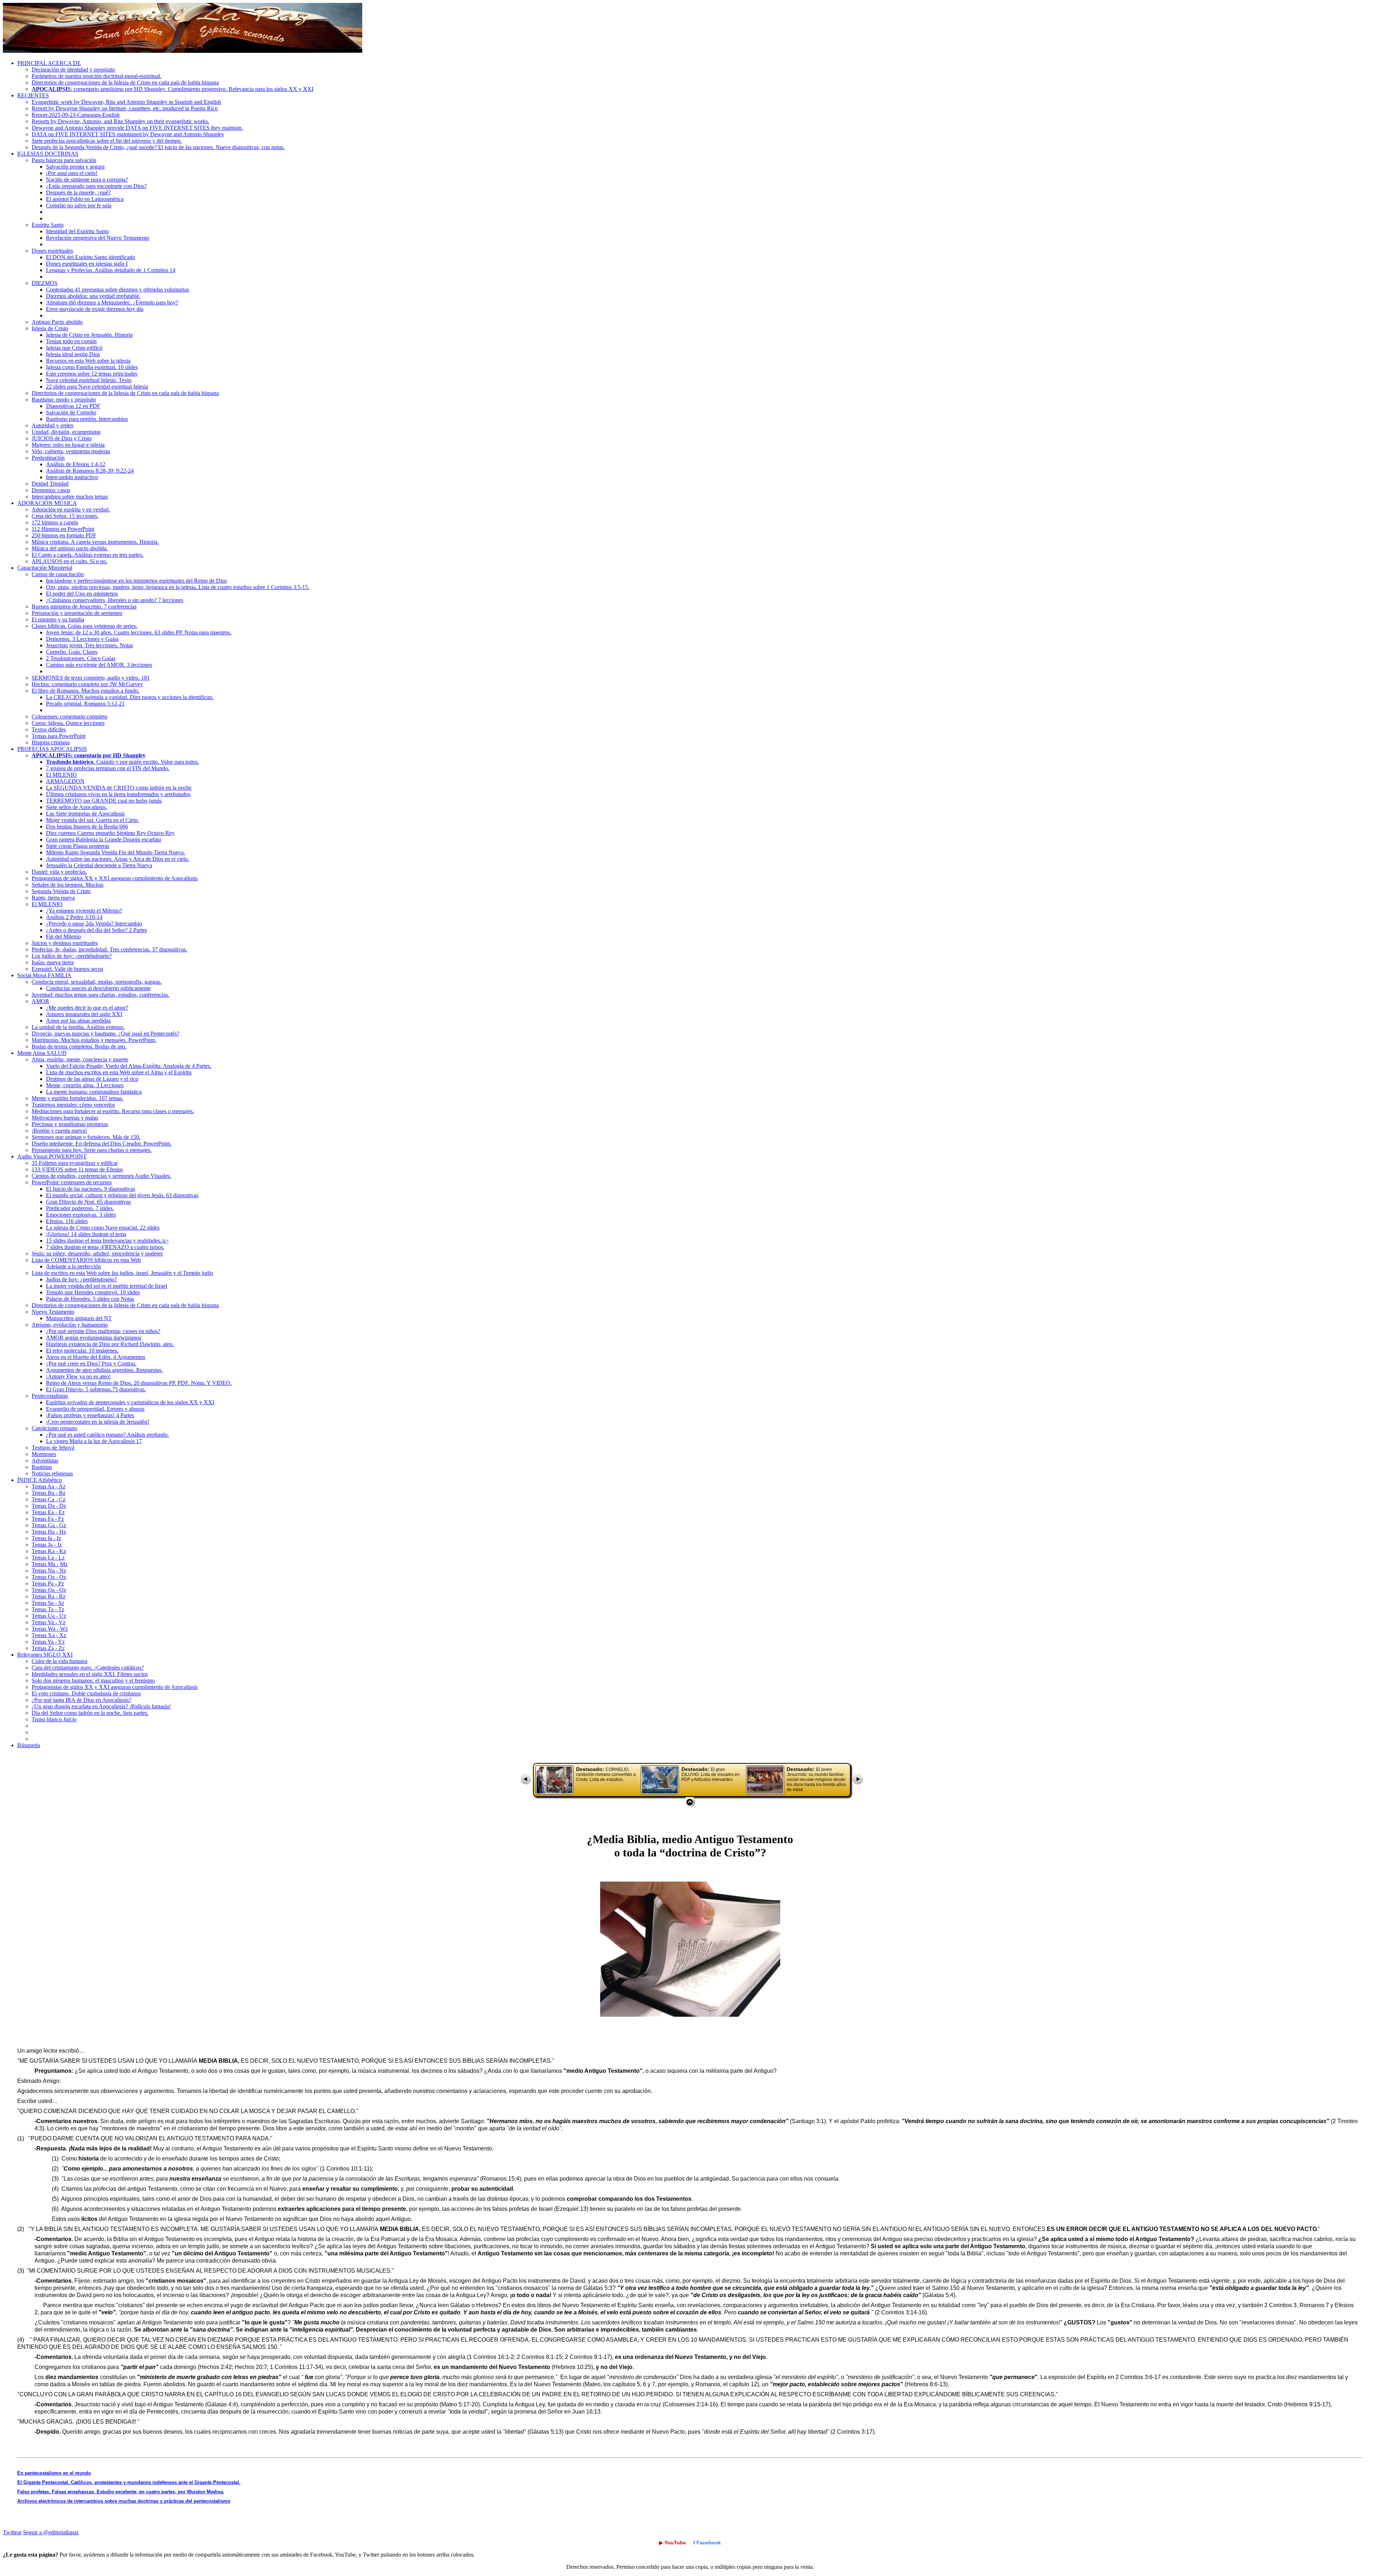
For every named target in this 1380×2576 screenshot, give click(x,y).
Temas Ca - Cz (49, 1499)
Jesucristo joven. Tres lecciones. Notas (89, 645)
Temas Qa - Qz (49, 1590)
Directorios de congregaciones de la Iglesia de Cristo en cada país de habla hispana (125, 82)
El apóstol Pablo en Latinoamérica (85, 199)
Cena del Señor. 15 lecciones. (65, 516)
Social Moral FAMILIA (44, 975)
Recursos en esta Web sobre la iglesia (88, 361)
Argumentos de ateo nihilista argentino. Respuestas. (104, 1370)
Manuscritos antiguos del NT (79, 1318)
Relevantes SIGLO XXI (45, 1655)
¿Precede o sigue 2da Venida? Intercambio (94, 924)
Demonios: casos (51, 490)
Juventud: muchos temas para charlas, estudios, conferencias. (100, 995)
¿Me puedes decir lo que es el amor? (87, 1008)
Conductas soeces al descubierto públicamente (98, 988)
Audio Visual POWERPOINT (52, 1156)
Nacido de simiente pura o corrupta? (87, 180)
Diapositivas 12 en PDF (73, 406)
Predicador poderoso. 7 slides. (80, 1208)
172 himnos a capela (55, 522)
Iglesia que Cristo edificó (74, 348)
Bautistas (42, 1467)
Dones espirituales (52, 251)
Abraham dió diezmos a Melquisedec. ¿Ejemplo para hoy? (112, 302)
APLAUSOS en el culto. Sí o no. (70, 561)
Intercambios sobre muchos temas (70, 497)
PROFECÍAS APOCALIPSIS (52, 749)
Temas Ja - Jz (47, 1545)
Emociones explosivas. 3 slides (81, 1215)
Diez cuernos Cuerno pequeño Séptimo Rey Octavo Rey (110, 833)
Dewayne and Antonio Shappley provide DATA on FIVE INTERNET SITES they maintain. (137, 128)
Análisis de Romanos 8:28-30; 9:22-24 (90, 471)
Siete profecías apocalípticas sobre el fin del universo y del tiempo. (107, 141)
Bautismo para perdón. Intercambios (87, 419)
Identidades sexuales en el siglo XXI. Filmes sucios (90, 1674)
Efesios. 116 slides (67, 1221)
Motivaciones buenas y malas (65, 1118)
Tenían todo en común (71, 341)
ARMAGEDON (65, 781)
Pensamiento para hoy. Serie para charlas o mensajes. (92, 1150)
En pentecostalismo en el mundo (54, 2473)
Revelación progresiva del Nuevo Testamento (98, 238)
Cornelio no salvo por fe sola (79, 205)
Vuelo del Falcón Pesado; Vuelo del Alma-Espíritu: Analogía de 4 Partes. (129, 1066)
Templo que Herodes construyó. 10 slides (93, 1292)
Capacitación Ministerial (45, 568)
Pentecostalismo (50, 1396)
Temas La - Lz (48, 1558)
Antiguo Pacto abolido (57, 322)
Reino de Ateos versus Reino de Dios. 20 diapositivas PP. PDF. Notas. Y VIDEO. (139, 1383)
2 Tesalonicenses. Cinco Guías (81, 658)
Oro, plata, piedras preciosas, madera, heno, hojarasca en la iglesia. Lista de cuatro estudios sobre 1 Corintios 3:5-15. (178, 587)
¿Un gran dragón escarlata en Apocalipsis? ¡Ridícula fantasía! (101, 1706)
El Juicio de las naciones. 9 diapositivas (91, 1189)
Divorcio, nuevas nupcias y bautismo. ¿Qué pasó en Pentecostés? (105, 1034)
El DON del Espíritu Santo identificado (91, 257)
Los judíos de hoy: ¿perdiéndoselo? (72, 956)
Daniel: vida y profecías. (59, 872)
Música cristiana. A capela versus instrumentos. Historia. (95, 542)
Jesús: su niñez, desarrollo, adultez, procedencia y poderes (97, 1253)
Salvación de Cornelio (71, 412)
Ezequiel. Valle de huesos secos (67, 969)
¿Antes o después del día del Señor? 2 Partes (96, 930)
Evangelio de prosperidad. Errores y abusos (95, 1409)
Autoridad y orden (52, 425)
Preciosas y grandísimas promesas (70, 1124)
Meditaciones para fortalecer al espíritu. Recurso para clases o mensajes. (113, 1111)
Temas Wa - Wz (50, 1629)
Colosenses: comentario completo (70, 717)
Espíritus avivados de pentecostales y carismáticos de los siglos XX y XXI (130, 1402)
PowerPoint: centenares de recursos (72, 1182)
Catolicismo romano (54, 1428)
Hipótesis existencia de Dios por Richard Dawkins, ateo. (110, 1344)
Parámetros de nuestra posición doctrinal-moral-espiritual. (96, 76)
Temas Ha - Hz (49, 1532)
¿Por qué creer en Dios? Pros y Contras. (91, 1363)
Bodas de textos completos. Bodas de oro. (79, 1046)
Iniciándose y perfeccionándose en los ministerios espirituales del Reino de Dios (136, 581)
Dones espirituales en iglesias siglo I (87, 264)
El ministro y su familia (58, 619)
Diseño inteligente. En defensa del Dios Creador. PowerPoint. (102, 1144)
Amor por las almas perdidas (78, 1021)
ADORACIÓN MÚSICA (47, 503)
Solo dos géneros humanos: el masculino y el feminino (93, 1680)
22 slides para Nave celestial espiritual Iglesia (97, 387)
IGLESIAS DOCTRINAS (48, 154)
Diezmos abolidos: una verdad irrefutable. (93, 296)
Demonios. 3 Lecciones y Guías (82, 639)
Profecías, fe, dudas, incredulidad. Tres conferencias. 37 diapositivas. (109, 949)
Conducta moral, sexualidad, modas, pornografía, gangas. (97, 982)
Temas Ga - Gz (49, 1525)
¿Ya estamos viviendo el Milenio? (84, 911)
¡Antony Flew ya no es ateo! (78, 1376)
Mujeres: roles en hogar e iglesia (68, 445)
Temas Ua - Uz (49, 1616)
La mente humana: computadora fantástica (94, 1092)
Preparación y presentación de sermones (77, 613)
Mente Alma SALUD (42, 1053)
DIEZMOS (45, 283)
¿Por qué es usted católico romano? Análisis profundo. (107, 1435)
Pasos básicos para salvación (64, 160)
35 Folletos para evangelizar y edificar (75, 1163)
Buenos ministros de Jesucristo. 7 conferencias (84, 607)
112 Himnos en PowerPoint (63, 529)
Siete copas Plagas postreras (78, 846)
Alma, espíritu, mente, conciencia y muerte (80, 1059)
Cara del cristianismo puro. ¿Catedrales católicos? (88, 1668)
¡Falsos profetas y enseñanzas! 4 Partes (90, 1415)
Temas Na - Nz (49, 1571)
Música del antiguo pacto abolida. (70, 548)
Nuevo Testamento (53, 1312)
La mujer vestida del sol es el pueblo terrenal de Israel (107, 1286)
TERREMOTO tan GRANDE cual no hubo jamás (104, 801)
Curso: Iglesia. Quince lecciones (68, 723)
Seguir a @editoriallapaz (51, 2532)
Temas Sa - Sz (48, 1603)
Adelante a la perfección (73, 1266)
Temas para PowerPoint (59, 736)
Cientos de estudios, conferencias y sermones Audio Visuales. (101, 1176)
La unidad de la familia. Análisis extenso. (78, 1027)
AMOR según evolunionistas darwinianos (94, 1338)
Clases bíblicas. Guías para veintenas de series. (84, 626)
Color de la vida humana (59, 1661)
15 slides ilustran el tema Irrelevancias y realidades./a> (107, 1241)
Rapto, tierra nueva (53, 898)
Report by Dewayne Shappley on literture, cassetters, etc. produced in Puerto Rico (125, 108)
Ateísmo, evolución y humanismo (70, 1325)
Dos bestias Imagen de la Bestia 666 (87, 826)
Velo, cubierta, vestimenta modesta (71, 451)
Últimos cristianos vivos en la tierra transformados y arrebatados (118, 794)
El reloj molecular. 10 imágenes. (82, 1351)
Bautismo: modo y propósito (64, 400)
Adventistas (45, 1461)
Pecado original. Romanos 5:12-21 (85, 704)
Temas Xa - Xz (49, 1635)
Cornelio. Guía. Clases (72, 652)
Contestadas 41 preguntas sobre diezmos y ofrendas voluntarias (118, 290)
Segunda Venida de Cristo (61, 891)
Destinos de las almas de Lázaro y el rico (92, 1079)
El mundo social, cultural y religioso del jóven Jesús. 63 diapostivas (122, 1195)
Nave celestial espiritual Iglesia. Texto (89, 380)
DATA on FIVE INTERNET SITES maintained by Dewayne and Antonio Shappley (128, 134)
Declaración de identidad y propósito (73, 70)
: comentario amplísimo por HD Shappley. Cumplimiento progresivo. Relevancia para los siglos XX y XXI (172, 89)
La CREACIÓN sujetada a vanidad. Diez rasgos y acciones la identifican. (130, 697)
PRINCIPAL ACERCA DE (49, 63)
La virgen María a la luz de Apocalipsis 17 (94, 1441)
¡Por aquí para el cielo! (72, 173)
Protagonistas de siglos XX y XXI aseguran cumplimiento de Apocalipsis (115, 878)
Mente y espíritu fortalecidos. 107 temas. (77, 1098)
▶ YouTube (673, 2543)
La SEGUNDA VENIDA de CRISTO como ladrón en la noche (119, 788)
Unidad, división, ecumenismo (66, 432)
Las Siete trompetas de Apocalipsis (85, 814)
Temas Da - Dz (49, 1506)
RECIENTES (33, 95)
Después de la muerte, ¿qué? (78, 192)
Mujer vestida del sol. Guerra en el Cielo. (93, 820)
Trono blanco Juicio (54, 1719)
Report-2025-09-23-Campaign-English (76, 115)
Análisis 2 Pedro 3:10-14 (74, 917)
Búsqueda (29, 1745)
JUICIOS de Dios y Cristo (62, 438)
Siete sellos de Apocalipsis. (77, 807)
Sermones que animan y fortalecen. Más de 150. (86, 1137)
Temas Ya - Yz (48, 1642)
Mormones (44, 1454)
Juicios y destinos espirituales (65, 943)
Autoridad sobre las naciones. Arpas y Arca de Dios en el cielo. (118, 859)
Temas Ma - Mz (50, 1564)
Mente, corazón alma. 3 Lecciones (85, 1085)
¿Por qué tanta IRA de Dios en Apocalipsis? (81, 1700)
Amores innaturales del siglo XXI (84, 1014)
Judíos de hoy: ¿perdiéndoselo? (81, 1279)
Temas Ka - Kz (49, 1551)
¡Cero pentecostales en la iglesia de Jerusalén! (98, 1422)
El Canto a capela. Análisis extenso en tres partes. (88, 555)
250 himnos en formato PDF (64, 535)
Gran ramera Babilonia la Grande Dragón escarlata (103, 839)
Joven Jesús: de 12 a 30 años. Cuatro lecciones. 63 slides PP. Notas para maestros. (139, 632)
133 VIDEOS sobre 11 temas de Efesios (77, 1169)
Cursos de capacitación (58, 574)
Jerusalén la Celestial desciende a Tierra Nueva (99, 865)
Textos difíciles (49, 729)
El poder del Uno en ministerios (82, 594)
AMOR (40, 1001)
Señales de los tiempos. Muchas (68, 885)
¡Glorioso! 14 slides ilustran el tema (86, 1234)
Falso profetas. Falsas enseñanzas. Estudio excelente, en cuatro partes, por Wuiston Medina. (121, 2492)
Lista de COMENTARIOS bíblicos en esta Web (86, 1260)
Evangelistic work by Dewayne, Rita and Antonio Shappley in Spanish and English (126, 102)
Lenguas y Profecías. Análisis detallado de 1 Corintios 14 (111, 270)
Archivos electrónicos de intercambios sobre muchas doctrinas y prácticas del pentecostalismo (124, 2501)
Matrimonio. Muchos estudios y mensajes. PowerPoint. (94, 1040)
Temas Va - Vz (49, 1622)
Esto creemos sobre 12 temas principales (92, 374)
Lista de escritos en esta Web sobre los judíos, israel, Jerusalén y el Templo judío (122, 1273)
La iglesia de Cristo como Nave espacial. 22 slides (103, 1228)
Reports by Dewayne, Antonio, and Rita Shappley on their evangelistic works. (120, 121)
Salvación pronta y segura (75, 167)
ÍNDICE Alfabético (40, 1480)
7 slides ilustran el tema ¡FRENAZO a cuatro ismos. (105, 1247)
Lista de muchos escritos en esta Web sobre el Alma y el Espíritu (119, 1072)
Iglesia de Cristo (50, 328)
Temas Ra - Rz (49, 1596)
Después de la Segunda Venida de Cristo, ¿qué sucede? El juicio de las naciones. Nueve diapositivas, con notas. (158, 147)
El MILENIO (61, 775)
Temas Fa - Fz (48, 1519)
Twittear (12, 2532)
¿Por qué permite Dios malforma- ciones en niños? (103, 1331)
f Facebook (707, 2543)
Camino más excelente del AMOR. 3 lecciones (99, 665)
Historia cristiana (51, 742)
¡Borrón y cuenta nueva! (59, 1131)
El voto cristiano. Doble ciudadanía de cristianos (86, 1693)
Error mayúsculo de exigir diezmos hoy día (95, 309)
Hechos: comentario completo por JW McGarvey (87, 684)
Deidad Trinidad (50, 484)
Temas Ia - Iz (46, 1538)
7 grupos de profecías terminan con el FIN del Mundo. (108, 768)
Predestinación (48, 458)
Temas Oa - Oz (49, 1577)
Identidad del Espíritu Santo (77, 231)
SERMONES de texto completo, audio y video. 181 (91, 678)
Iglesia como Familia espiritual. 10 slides (92, 367)
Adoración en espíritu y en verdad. (71, 509)
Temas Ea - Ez (48, 1512)
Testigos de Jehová (53, 1448)
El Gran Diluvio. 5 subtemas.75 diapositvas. (96, 1389)
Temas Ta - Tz (48, 1609)
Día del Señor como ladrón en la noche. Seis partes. (90, 1713)
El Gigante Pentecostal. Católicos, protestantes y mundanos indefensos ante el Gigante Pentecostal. (129, 2482)
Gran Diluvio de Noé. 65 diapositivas (88, 1202)
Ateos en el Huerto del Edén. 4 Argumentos (96, 1357)
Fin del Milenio (63, 936)
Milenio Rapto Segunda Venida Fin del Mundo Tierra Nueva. (116, 852)
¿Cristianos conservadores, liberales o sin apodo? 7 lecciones (115, 600)
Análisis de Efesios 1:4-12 (76, 464)
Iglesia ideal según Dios (73, 354)
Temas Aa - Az (49, 1486)
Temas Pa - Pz (48, 1583)
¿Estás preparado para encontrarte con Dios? (96, 186)
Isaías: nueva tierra (53, 962)
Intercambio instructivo (72, 477)
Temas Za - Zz (48, 1648)
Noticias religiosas (52, 1473)
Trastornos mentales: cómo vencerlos (73, 1105)
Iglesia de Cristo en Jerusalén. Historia (89, 335)
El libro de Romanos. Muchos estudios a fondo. (86, 691)
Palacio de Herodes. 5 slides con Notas (90, 1299)
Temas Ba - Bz (49, 1493)
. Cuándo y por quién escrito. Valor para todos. (123, 762)
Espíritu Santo (48, 225)
